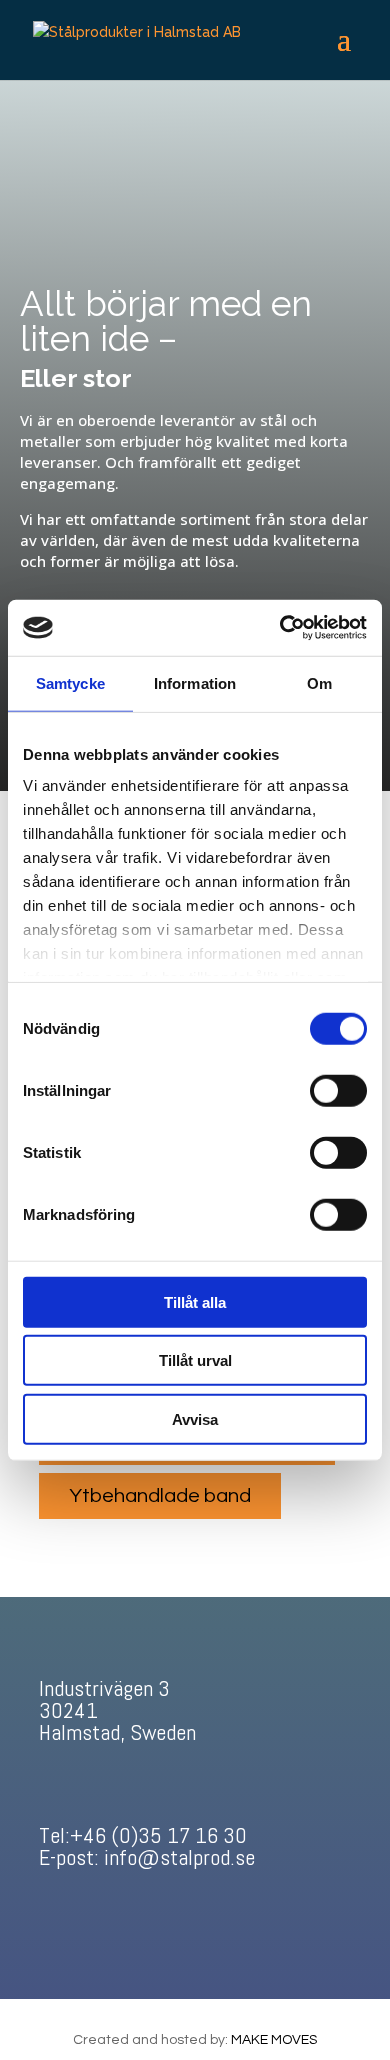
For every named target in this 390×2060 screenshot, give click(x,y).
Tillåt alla (195, 1301)
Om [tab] (319, 682)
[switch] (338, 1090)
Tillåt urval (195, 1360)
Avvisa (195, 1418)
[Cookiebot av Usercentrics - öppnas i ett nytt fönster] (280, 628)
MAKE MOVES (274, 2040)
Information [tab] (195, 682)
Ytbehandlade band (160, 1496)
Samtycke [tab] (70, 682)
